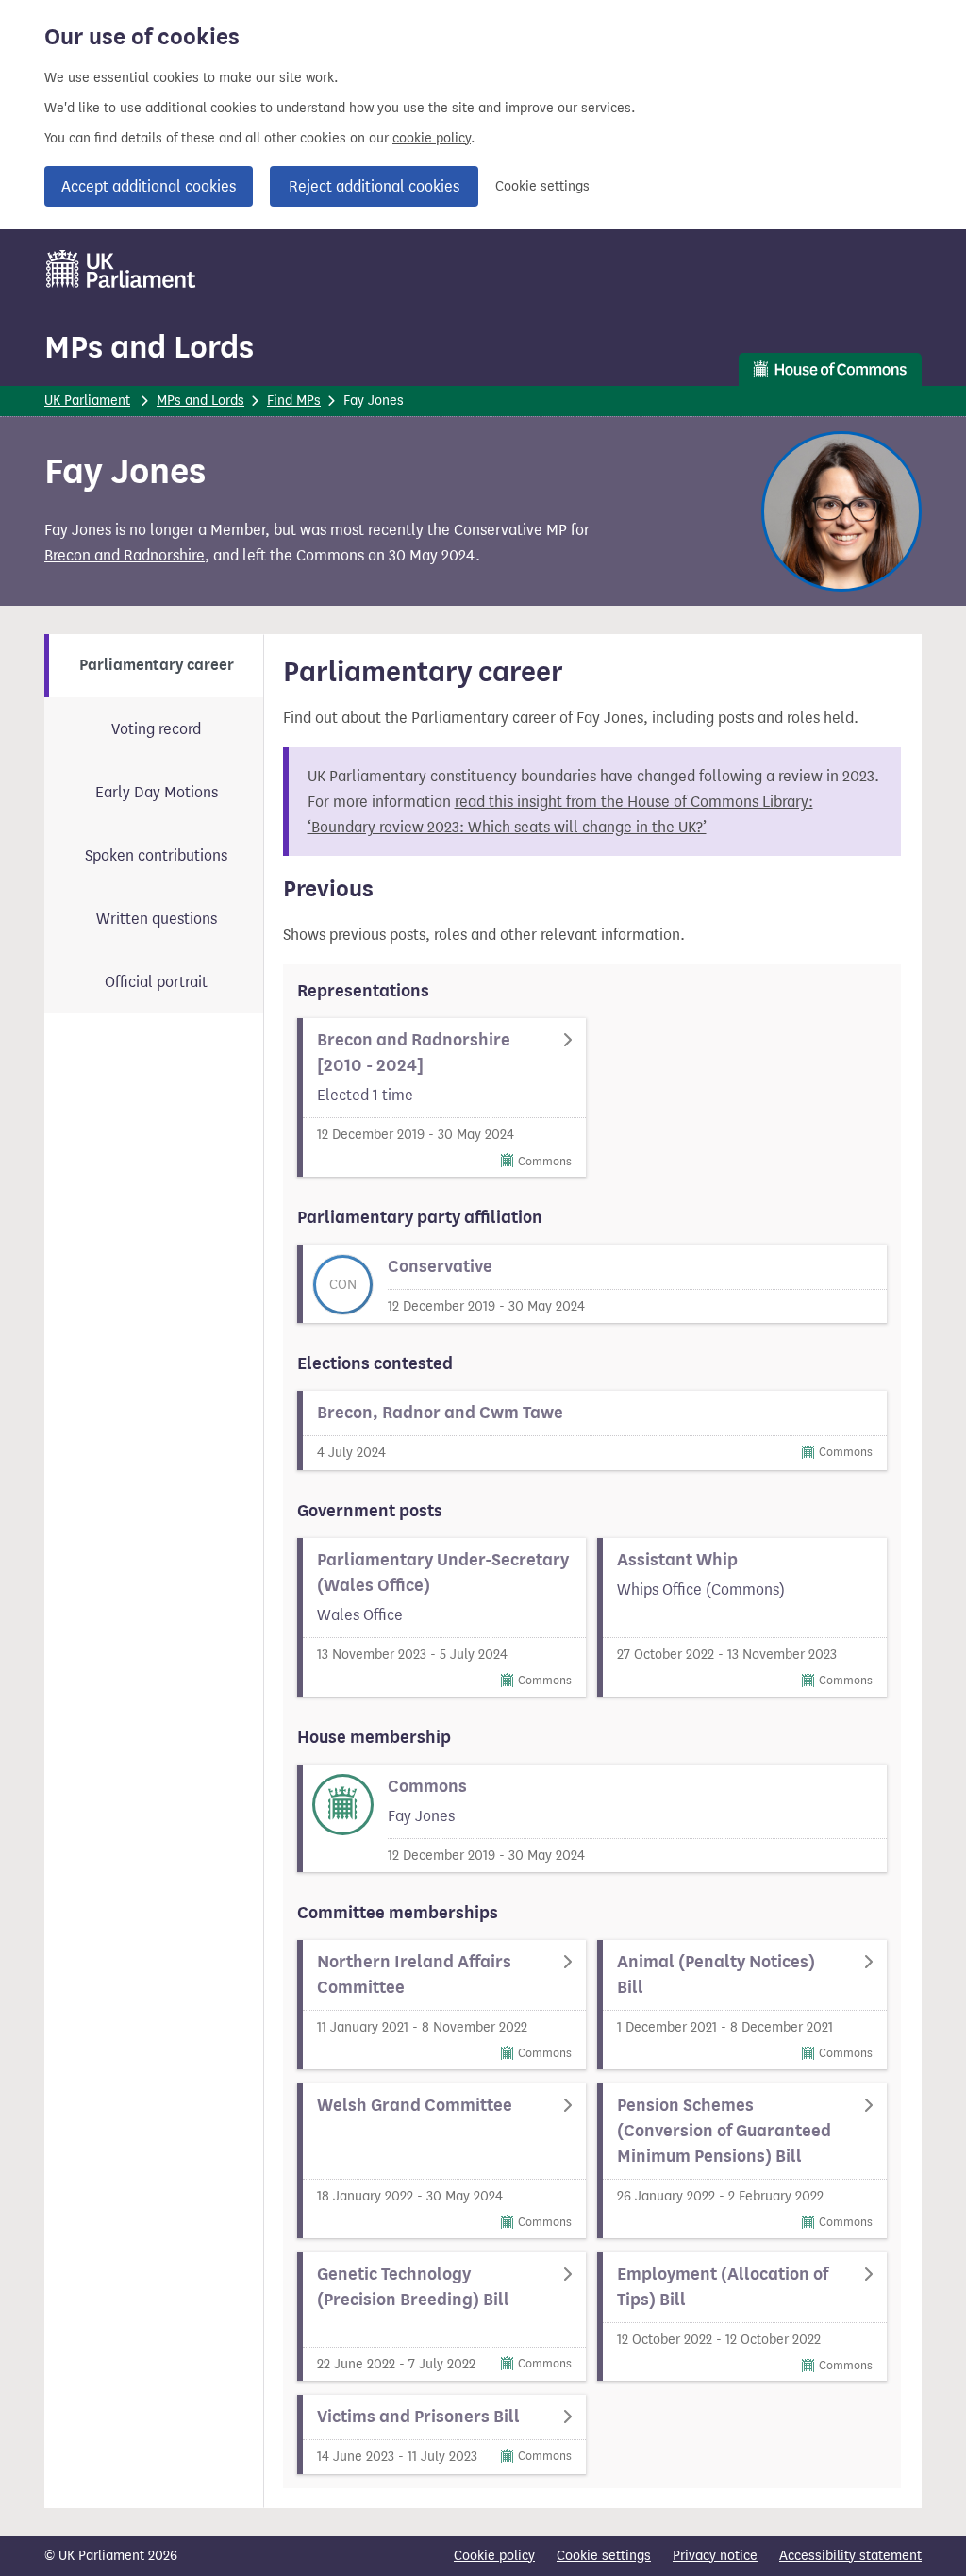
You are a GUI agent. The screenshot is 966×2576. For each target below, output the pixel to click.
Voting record (156, 729)
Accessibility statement (850, 2556)
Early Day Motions (157, 792)
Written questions (157, 919)
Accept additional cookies (149, 186)
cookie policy (432, 138)
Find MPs (294, 401)
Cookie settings (542, 186)
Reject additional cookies (374, 186)
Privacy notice (715, 2556)
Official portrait (156, 982)
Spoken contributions (156, 855)
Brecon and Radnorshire (125, 555)
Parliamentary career (157, 665)
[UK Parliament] (121, 269)
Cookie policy (494, 2556)
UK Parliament (87, 401)
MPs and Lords (149, 347)
